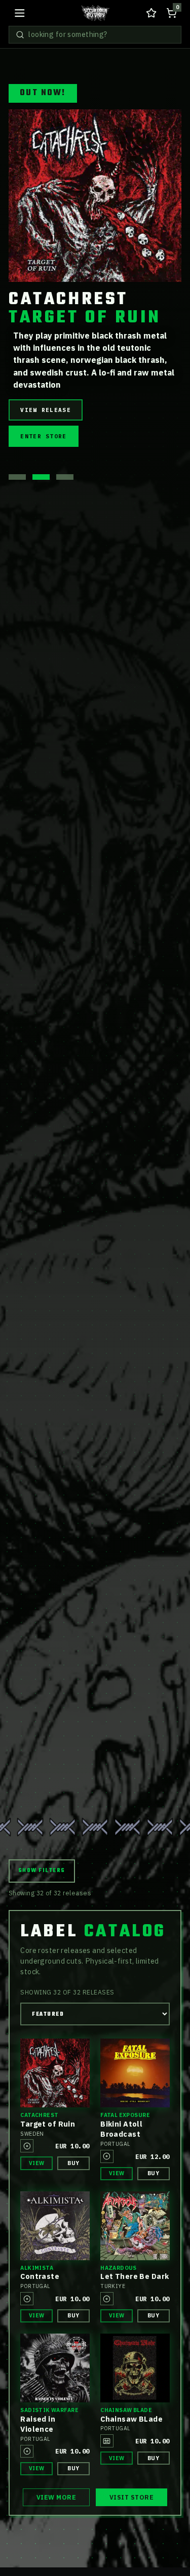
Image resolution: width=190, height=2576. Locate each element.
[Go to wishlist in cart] (151, 13)
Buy (73, 2163)
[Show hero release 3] (65, 536)
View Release (46, 483)
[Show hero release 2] (41, 536)
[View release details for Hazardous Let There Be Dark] (135, 2226)
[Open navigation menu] (20, 13)
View (37, 2163)
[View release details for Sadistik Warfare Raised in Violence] (55, 2368)
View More (56, 2497)
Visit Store (131, 2497)
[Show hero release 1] (17, 536)
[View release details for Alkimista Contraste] (55, 2226)
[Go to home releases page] (95, 13)
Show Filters (42, 1871)
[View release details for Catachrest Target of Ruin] (55, 2073)
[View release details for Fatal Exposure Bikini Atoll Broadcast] (135, 2073)
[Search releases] (20, 35)
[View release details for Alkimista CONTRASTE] (95, 196)
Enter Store (44, 510)
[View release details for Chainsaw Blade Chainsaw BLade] (135, 2368)
